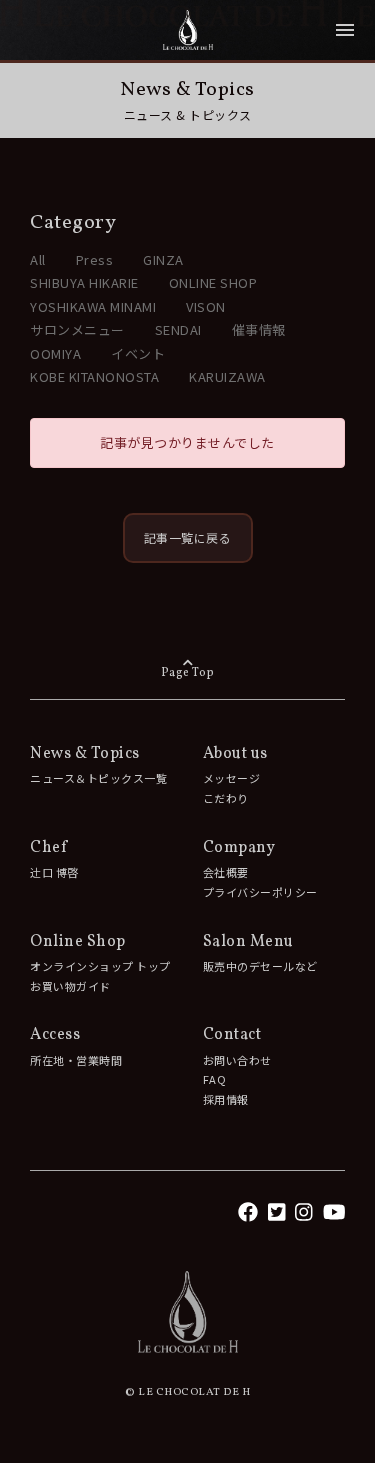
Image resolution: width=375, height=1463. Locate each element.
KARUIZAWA (227, 376)
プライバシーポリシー (260, 892)
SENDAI (178, 329)
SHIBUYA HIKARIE (84, 282)
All (38, 259)
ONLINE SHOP (213, 282)
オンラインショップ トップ (100, 966)
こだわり (226, 798)
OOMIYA (55, 353)
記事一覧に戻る (188, 537)
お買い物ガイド (70, 986)
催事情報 (259, 329)
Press (95, 259)
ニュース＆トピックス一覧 (98, 778)
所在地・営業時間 (76, 1060)
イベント (138, 353)
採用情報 (226, 1099)
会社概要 (226, 872)
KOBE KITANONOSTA (94, 376)
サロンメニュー (77, 329)
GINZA (163, 259)
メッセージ (232, 778)
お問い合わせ (237, 1060)
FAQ (215, 1079)
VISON (206, 306)
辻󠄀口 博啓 (54, 872)
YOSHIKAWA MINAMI (93, 306)
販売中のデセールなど (260, 966)
